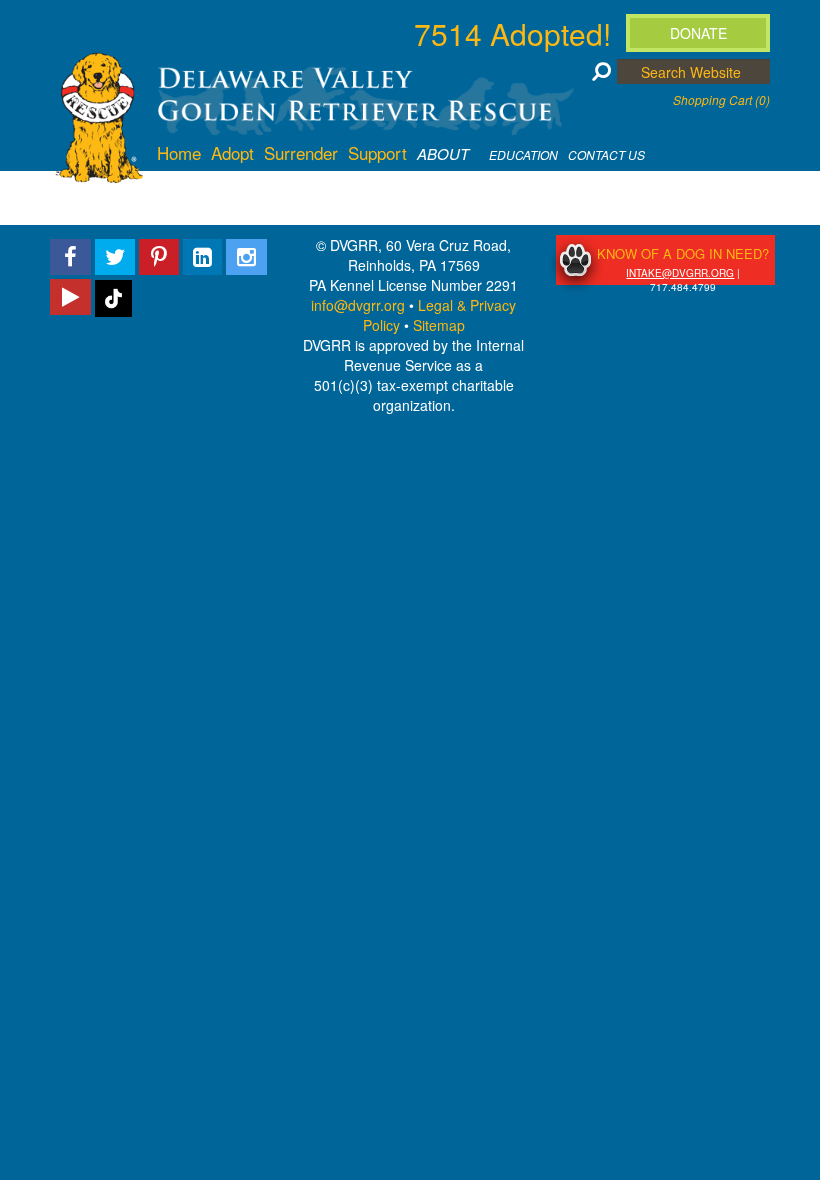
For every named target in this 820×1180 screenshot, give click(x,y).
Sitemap (439, 325)
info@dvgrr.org (358, 305)
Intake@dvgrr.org (680, 273)
